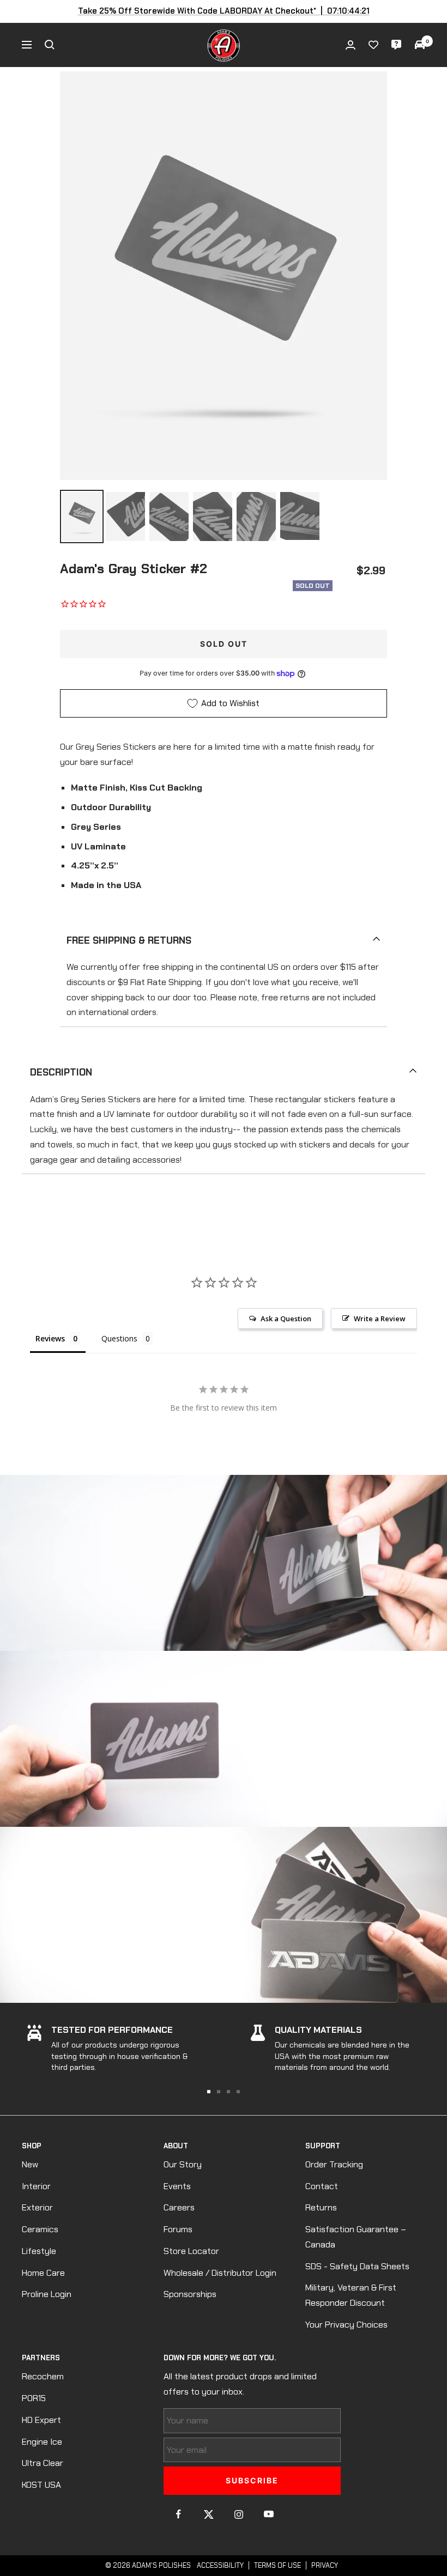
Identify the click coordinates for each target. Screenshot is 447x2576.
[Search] (50, 45)
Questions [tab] (119, 1338)
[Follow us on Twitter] (209, 2514)
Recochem (43, 2376)
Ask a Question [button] (286, 1319)
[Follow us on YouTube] (268, 2514)
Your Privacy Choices (346, 2325)
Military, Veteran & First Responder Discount (351, 2295)
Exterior (37, 2207)
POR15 (34, 2398)
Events (177, 2186)
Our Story (183, 2164)
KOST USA (41, 2485)
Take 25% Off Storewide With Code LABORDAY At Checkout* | (224, 11)
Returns (321, 2207)
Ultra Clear (43, 2463)
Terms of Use (277, 2565)
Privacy (325, 2565)
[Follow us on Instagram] (238, 2514)
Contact (322, 2186)
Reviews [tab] (50, 1338)
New (30, 2164)
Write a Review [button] (380, 1319)
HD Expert (41, 2420)
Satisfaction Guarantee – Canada (356, 2237)
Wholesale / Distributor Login (220, 2273)
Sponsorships (190, 2294)
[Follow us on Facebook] (179, 2514)
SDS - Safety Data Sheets (357, 2266)
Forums (178, 2229)
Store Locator (191, 2251)
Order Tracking (334, 2164)
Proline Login (47, 2294)
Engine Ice (42, 2442)
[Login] (351, 45)
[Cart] (420, 45)
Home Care (43, 2273)
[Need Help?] (396, 45)
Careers (179, 2207)
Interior (36, 2186)
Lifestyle (39, 2251)
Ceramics (40, 2229)
